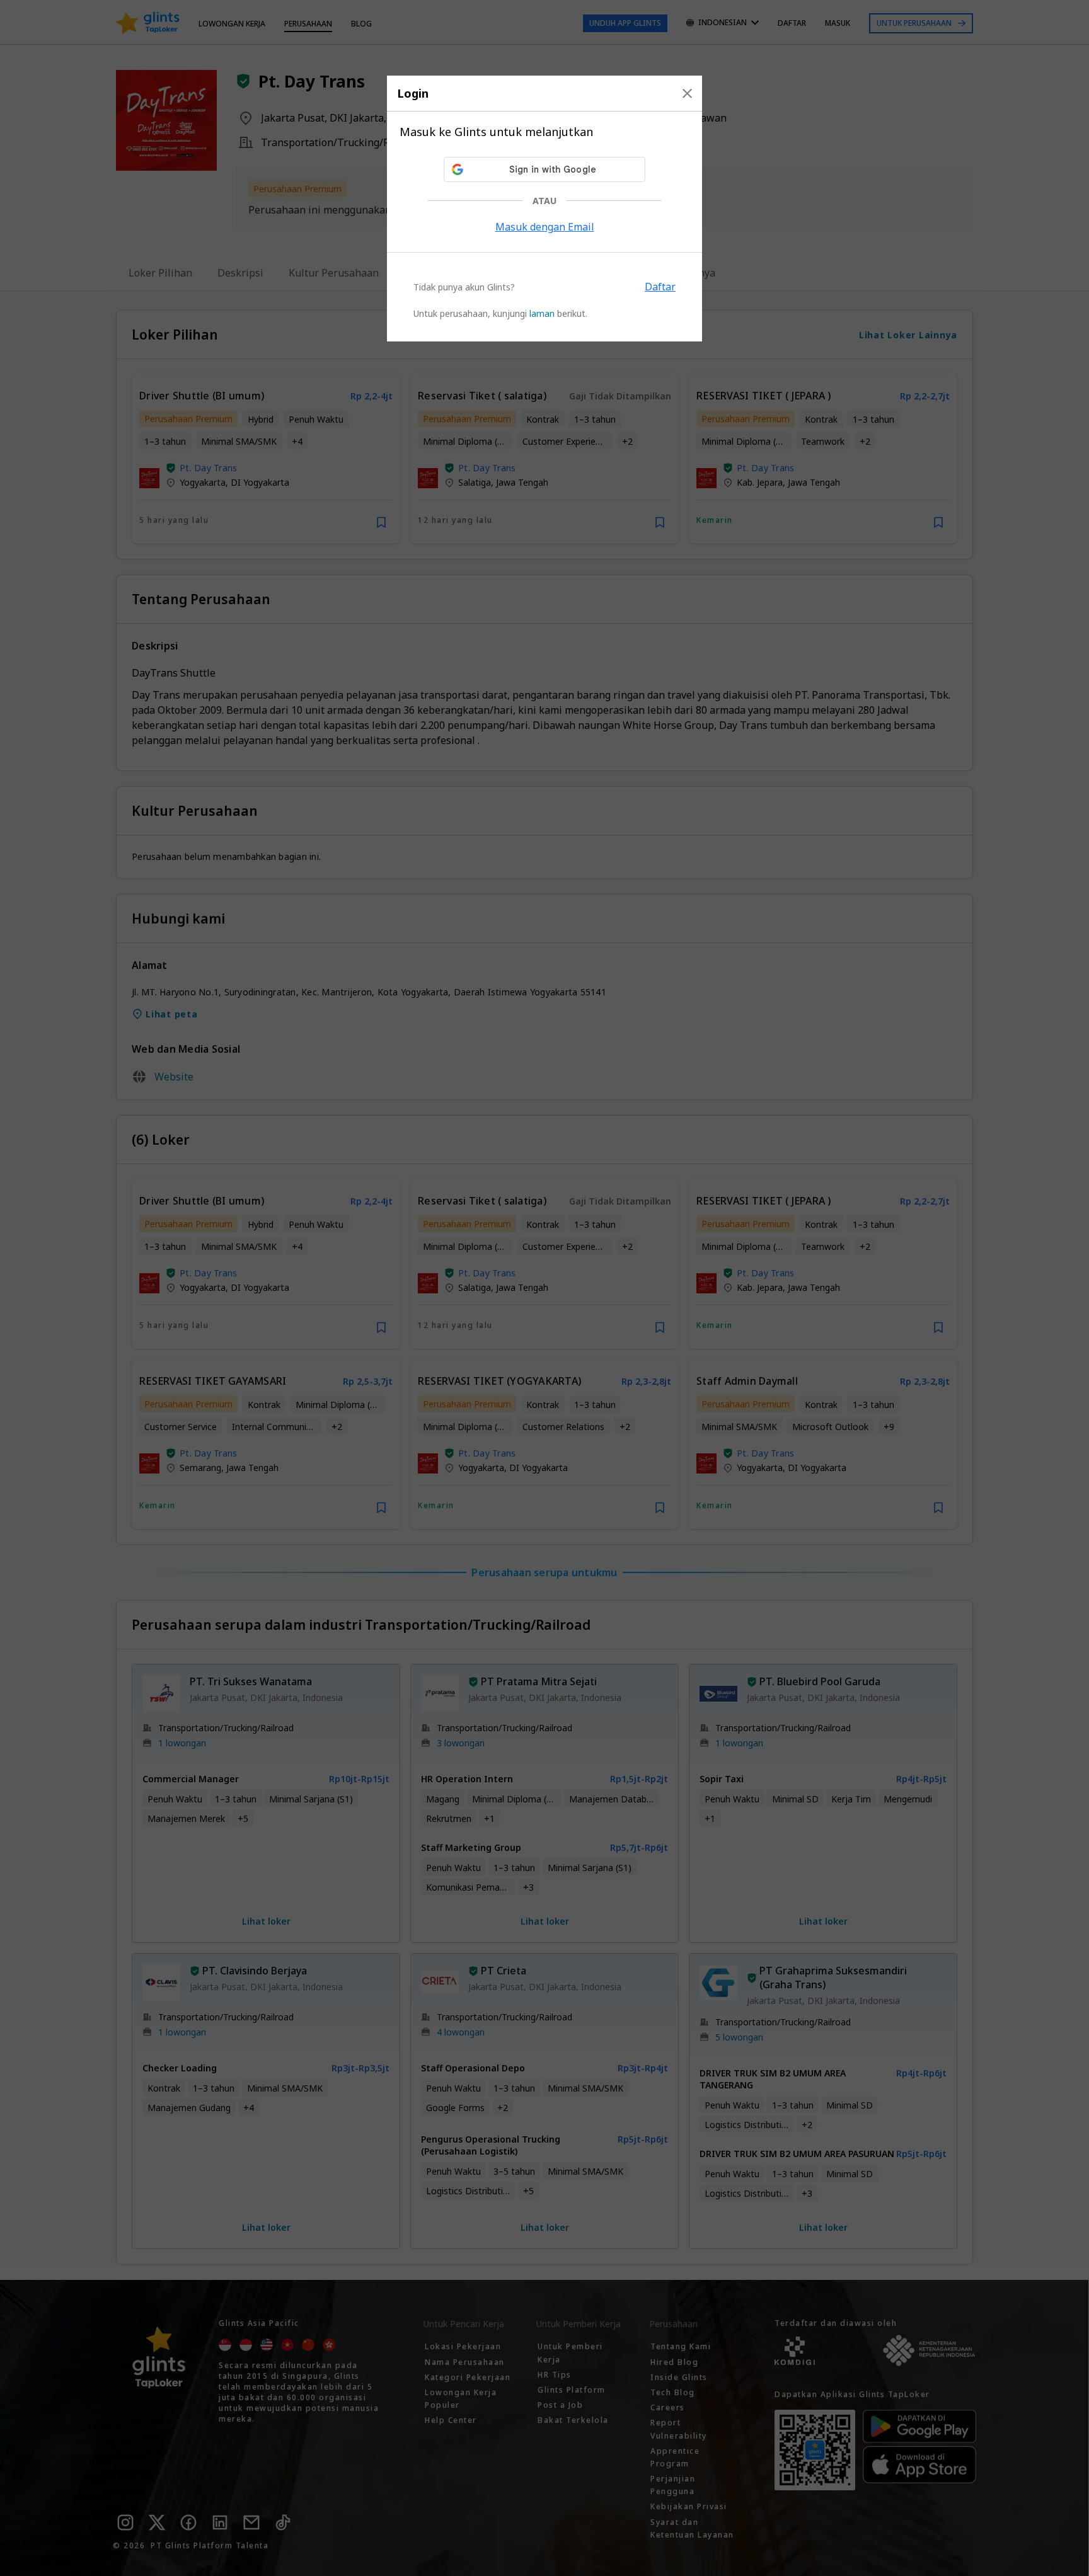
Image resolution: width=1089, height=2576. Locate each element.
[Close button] (687, 93)
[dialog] (544, 209)
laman (542, 313)
